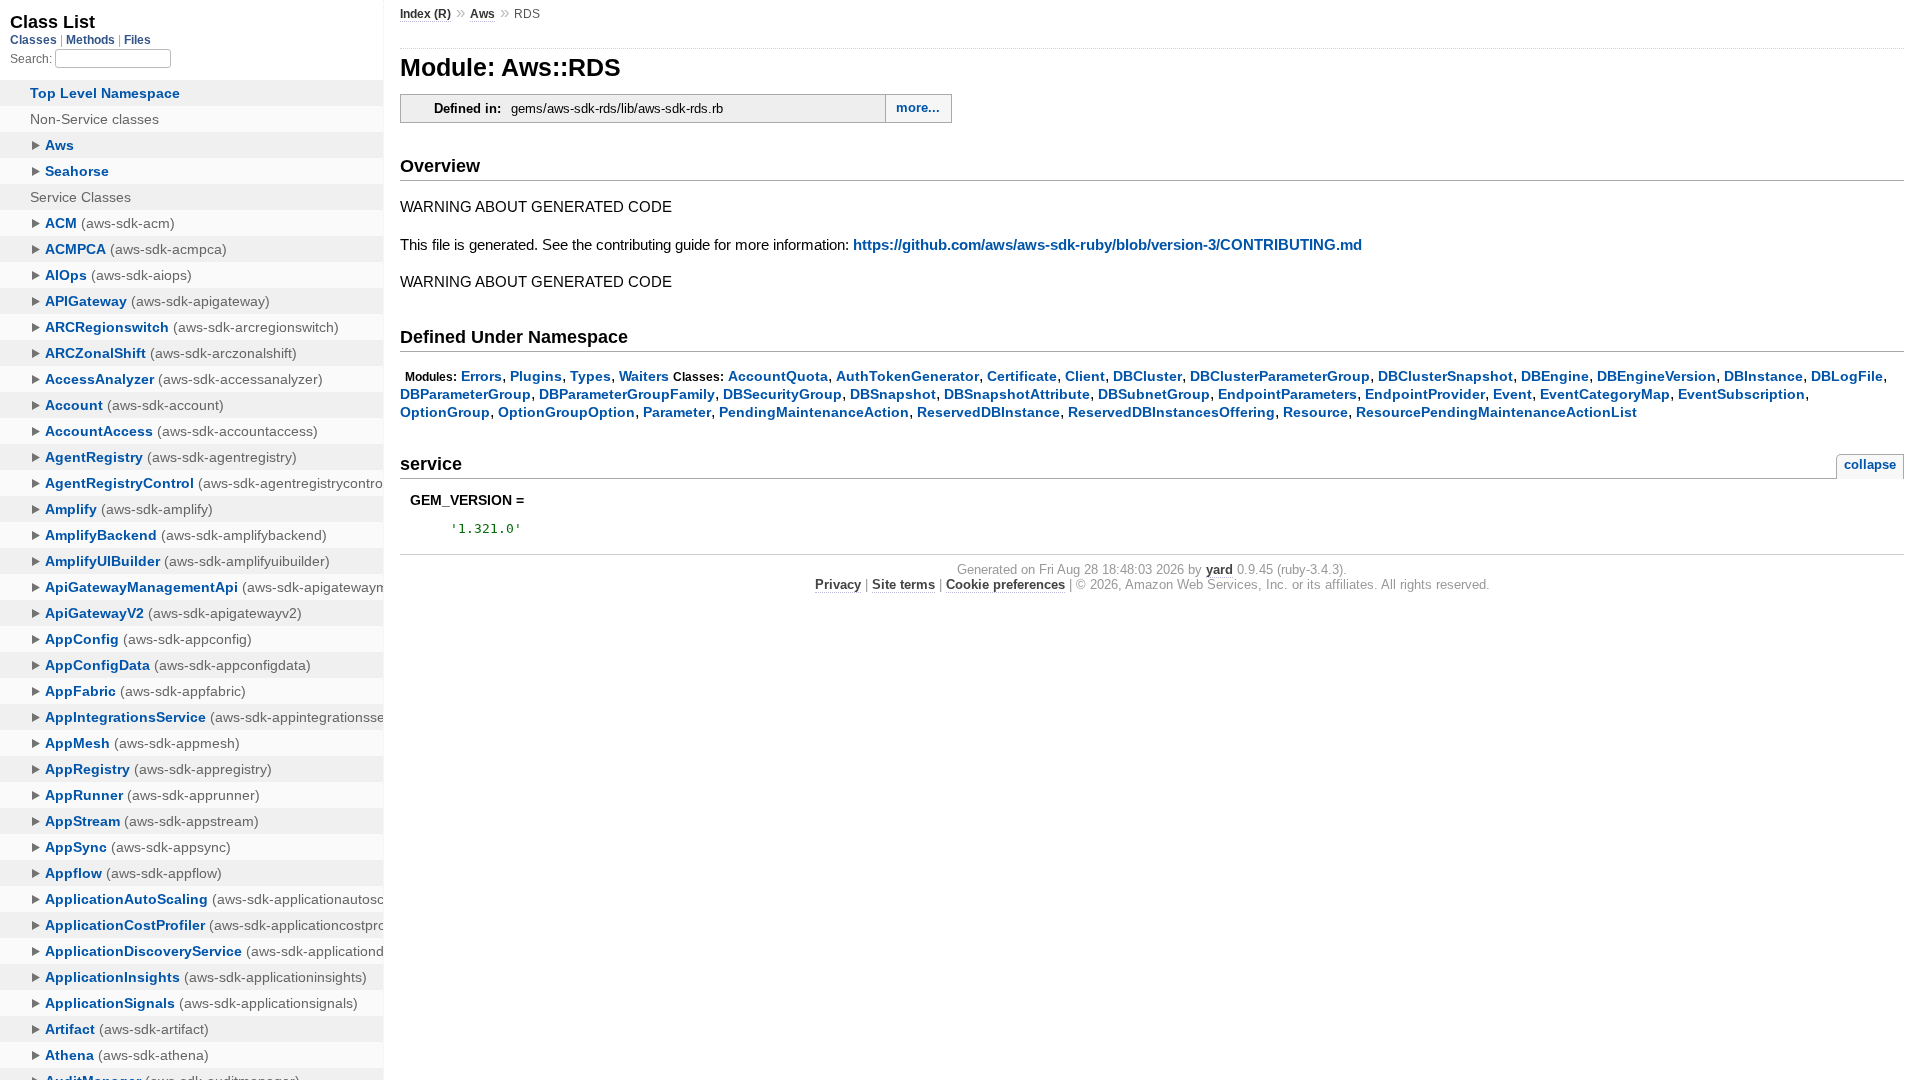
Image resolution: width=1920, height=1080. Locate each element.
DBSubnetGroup (1154, 394)
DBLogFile (1847, 376)
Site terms (903, 584)
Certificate (1022, 376)
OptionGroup (445, 412)
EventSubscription (1741, 394)
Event (1512, 394)
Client (1085, 376)
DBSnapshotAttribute (1017, 394)
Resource (1315, 412)
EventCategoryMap (1605, 394)
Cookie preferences (1005, 584)
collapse (1870, 464)
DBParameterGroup (465, 394)
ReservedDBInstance (988, 412)
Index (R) (425, 14)
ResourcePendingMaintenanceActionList (1496, 412)
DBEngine (1555, 376)
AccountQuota (778, 376)
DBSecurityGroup (782, 394)
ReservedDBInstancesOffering (1171, 412)
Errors (481, 376)
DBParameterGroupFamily (627, 394)
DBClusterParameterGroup (1280, 376)
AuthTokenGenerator (907, 376)
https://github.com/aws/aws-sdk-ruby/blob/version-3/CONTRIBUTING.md (1107, 244)
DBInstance (1763, 376)
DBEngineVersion (1656, 376)
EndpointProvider (1425, 394)
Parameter (677, 412)
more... (918, 107)
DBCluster (1147, 376)
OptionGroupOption (566, 412)
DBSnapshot (893, 394)
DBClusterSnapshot (1445, 376)
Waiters (644, 376)
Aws (482, 14)
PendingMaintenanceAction (814, 412)
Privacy (838, 584)
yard (1219, 569)
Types (590, 376)
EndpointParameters (1287, 394)
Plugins (536, 376)
